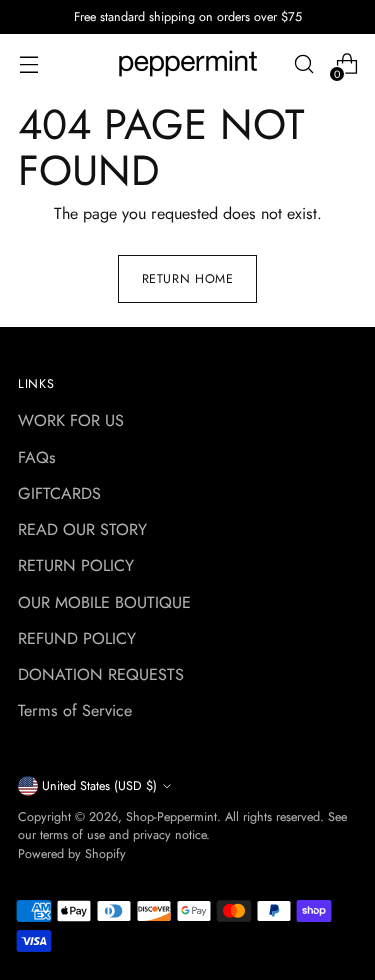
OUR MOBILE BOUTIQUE (104, 602)
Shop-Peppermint (171, 817)
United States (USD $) (99, 786)
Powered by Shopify (72, 854)
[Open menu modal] (28, 64)
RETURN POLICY (76, 565)
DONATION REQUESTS (101, 674)
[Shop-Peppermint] (188, 64)
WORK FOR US (71, 420)
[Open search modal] (303, 64)
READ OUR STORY (82, 529)
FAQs (37, 457)
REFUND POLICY (77, 638)
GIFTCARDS (59, 493)
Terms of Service (75, 710)
